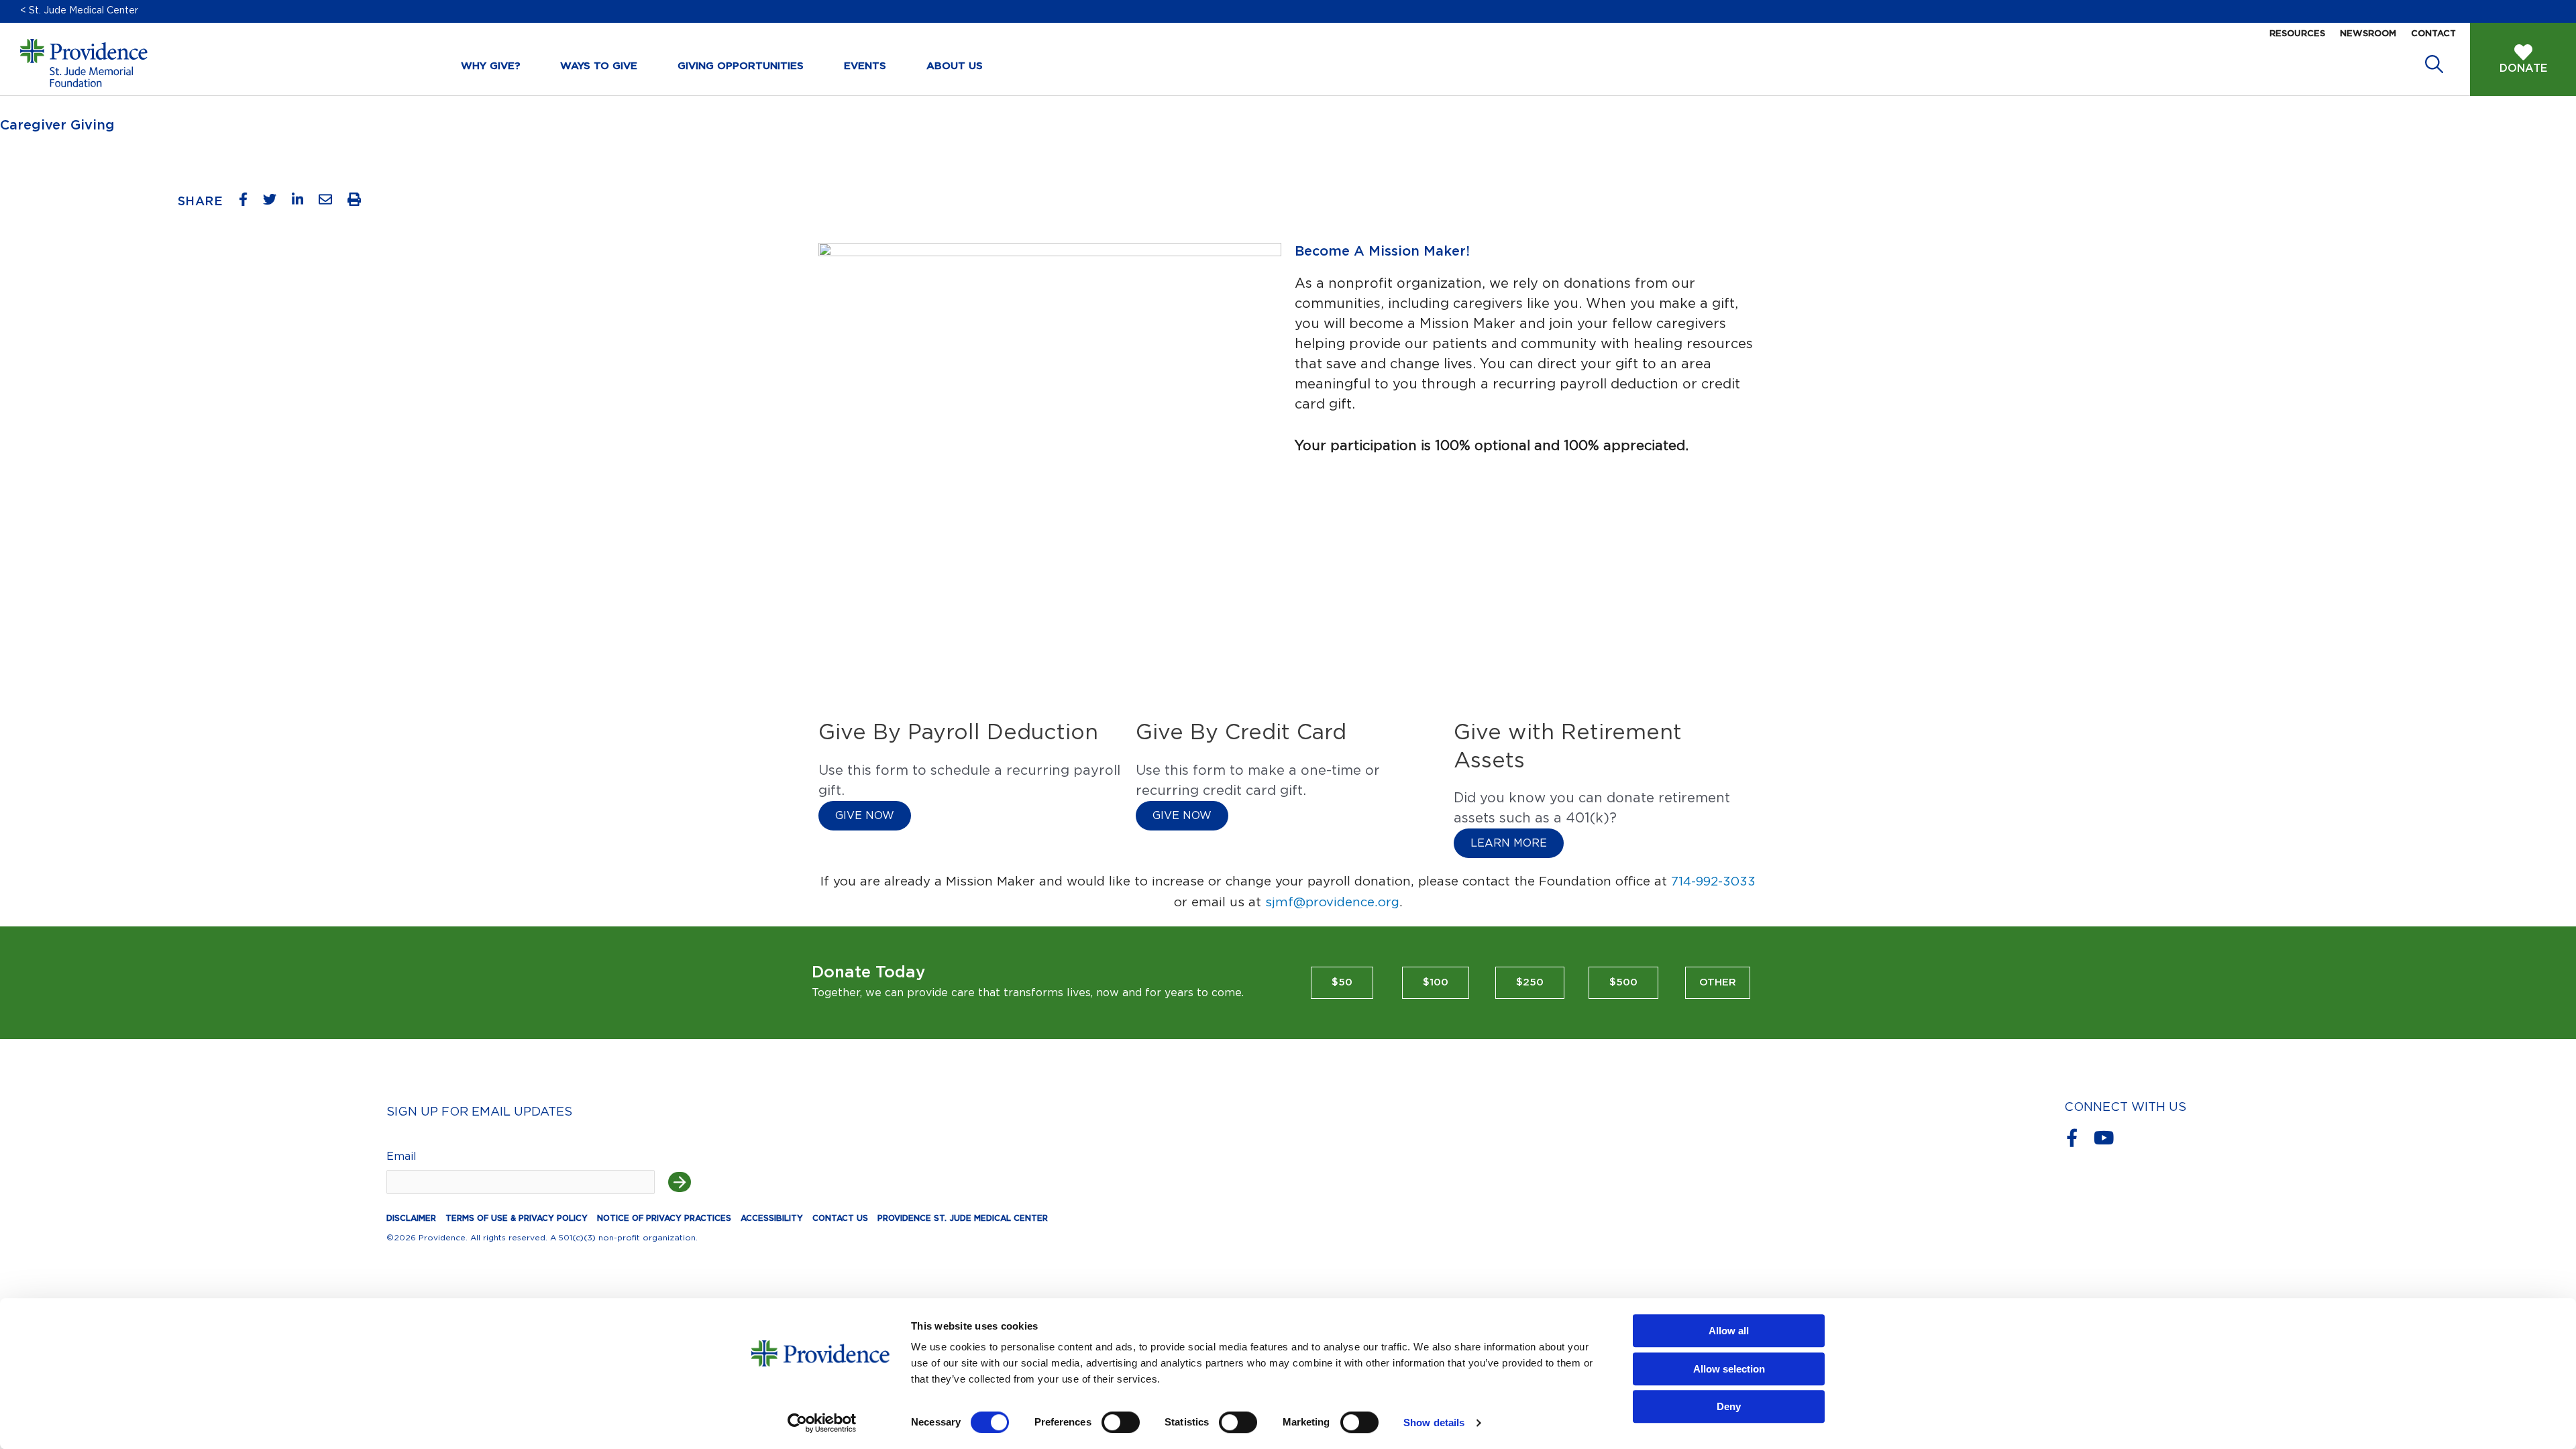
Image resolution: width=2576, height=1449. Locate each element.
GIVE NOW (865, 816)
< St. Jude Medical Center (79, 11)
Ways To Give (599, 66)
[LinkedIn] (303, 203)
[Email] (330, 203)
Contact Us (840, 1218)
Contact (2433, 34)
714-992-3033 (1713, 882)
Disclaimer (411, 1218)
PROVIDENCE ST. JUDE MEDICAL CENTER (963, 1218)
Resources (2297, 34)
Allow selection (1729, 1369)
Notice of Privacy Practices (664, 1218)
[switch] (1121, 1422)
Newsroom (2368, 34)
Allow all (1729, 1331)
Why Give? (490, 66)
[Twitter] (275, 203)
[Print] (359, 203)
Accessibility (772, 1218)
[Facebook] (248, 203)
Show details (1434, 1423)
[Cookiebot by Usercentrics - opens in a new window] (822, 1423)
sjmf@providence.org (1332, 903)
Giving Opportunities (741, 66)
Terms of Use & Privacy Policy (517, 1218)
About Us (955, 66)
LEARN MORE (1509, 843)
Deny (1729, 1406)
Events (865, 66)
